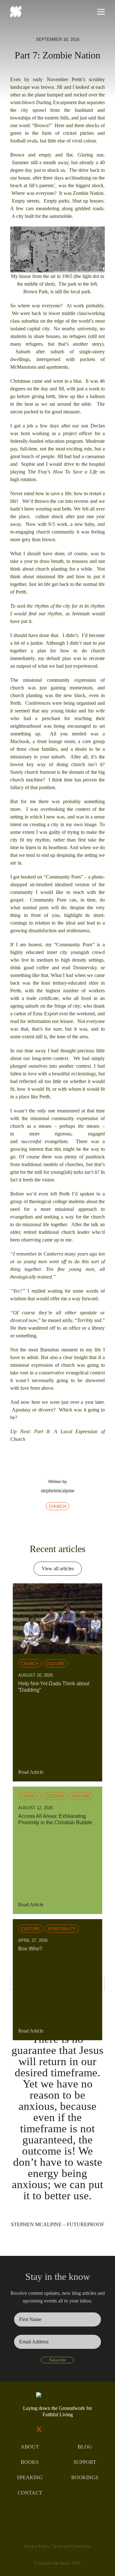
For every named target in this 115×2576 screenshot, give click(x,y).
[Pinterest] (77, 1523)
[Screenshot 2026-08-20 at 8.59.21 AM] (57, 1586)
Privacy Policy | (39, 2546)
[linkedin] (76, 2429)
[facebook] (26, 2429)
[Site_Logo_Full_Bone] (58, 2395)
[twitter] (39, 2429)
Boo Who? (30, 1949)
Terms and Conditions (72, 2546)
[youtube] (64, 2429)
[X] (51, 1523)
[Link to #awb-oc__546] (101, 12)
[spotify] (89, 2429)
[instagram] (51, 2429)
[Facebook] (38, 1523)
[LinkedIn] (64, 1523)
